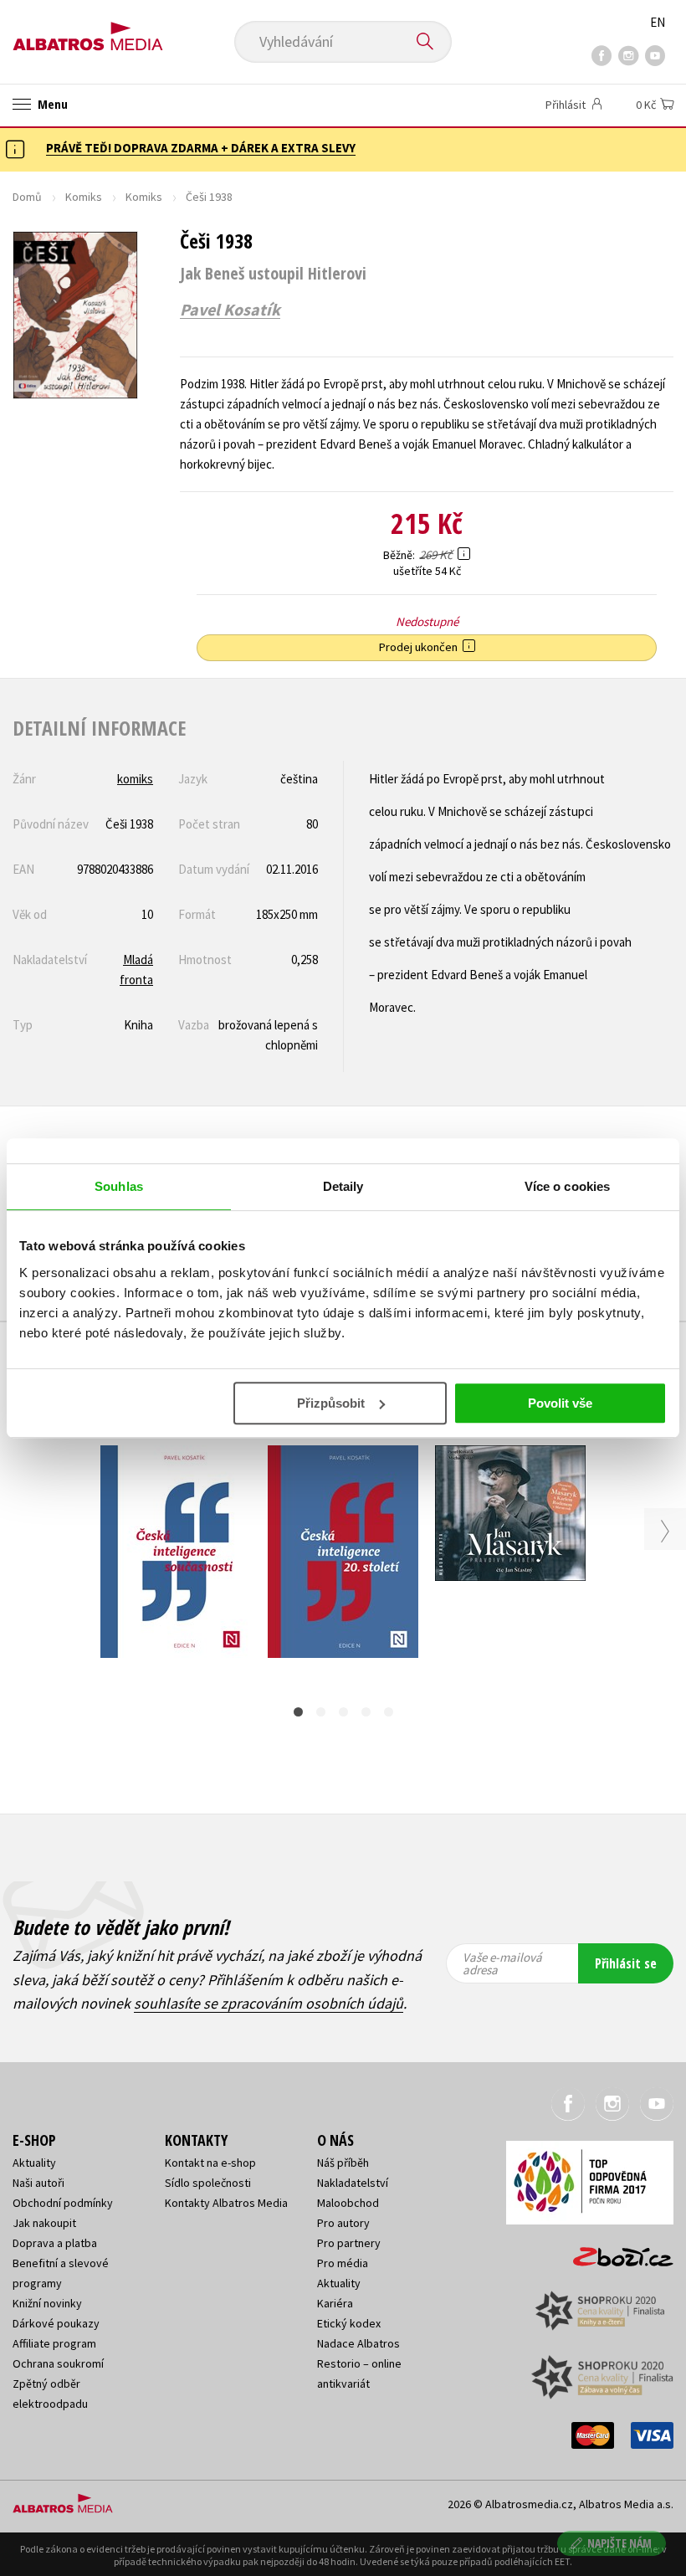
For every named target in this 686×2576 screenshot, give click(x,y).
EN (658, 22)
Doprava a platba (55, 2243)
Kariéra (335, 2303)
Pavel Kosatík (230, 310)
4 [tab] (366, 1712)
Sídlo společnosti (208, 2183)
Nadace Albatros (358, 2343)
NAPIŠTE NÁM (619, 2543)
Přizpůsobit (331, 1403)
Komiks (84, 197)
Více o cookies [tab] (567, 1186)
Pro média (343, 2263)
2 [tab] (321, 1712)
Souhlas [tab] (119, 1186)
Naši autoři (38, 2183)
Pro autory (343, 2223)
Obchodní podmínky (63, 2203)
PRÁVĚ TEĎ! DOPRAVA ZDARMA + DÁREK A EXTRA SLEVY (201, 148)
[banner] (88, 31)
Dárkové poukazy (56, 2323)
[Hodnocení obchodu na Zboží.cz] (615, 2251)
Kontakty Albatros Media (226, 2203)
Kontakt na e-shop (210, 2163)
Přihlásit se (626, 1963)
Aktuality (34, 2163)
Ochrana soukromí (58, 2363)
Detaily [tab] (343, 1186)
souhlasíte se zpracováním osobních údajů (269, 2003)
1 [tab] (298, 1712)
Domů (27, 197)
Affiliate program (54, 2343)
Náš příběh (343, 2163)
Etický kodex (349, 2323)
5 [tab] (389, 1712)
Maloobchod (348, 2203)
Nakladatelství (353, 2183)
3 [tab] (343, 1712)
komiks (135, 779)
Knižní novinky (47, 2303)
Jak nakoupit (44, 2223)
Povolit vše (560, 1403)
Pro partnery (349, 2243)
